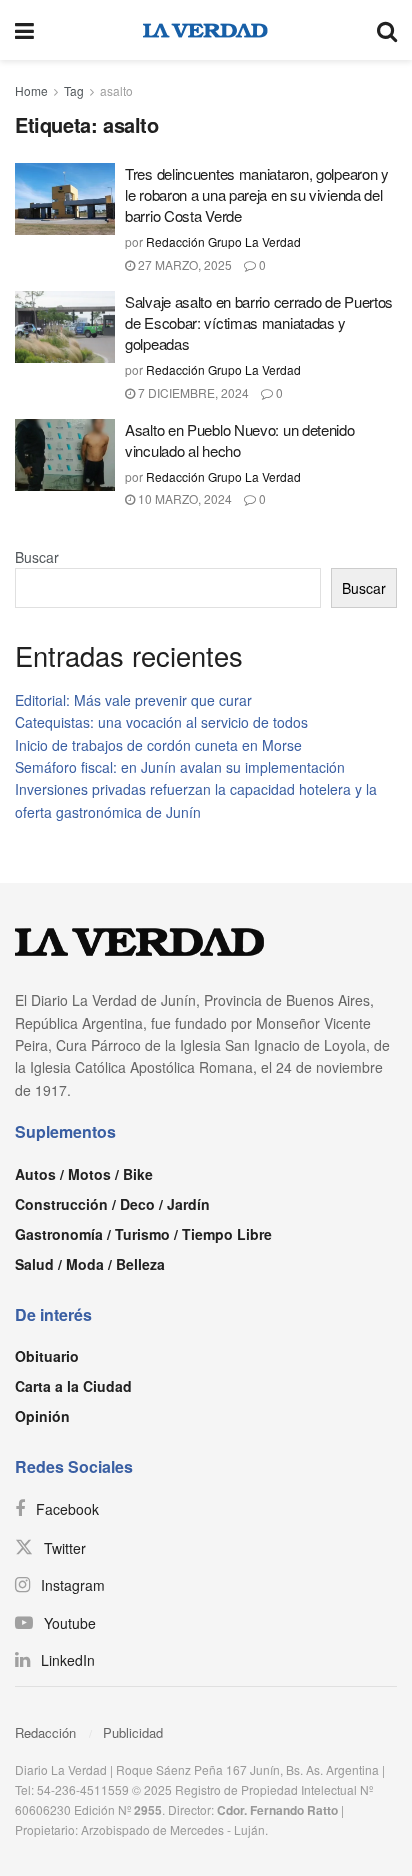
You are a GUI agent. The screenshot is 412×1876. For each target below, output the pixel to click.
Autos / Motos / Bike (84, 1174)
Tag (74, 90)
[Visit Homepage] (205, 30)
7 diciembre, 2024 (192, 392)
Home (31, 90)
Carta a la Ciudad (73, 1386)
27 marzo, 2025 (183, 264)
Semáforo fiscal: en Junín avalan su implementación (180, 767)
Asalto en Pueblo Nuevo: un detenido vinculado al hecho (240, 440)
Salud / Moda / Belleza (90, 1264)
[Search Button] (387, 30)
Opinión (42, 1416)
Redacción (45, 1732)
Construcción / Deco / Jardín (112, 1204)
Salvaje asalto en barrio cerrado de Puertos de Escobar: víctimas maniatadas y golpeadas (259, 322)
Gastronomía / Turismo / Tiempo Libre (143, 1234)
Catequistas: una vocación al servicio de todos (161, 722)
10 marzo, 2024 (183, 498)
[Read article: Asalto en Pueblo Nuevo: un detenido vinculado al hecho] (65, 455)
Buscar (37, 557)
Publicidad (133, 1732)
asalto (116, 90)
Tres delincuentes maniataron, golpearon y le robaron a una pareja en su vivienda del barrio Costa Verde (257, 194)
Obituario (47, 1356)
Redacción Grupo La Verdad (223, 241)
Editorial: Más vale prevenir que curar (133, 700)
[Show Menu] (24, 30)
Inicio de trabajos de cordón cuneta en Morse (158, 745)
